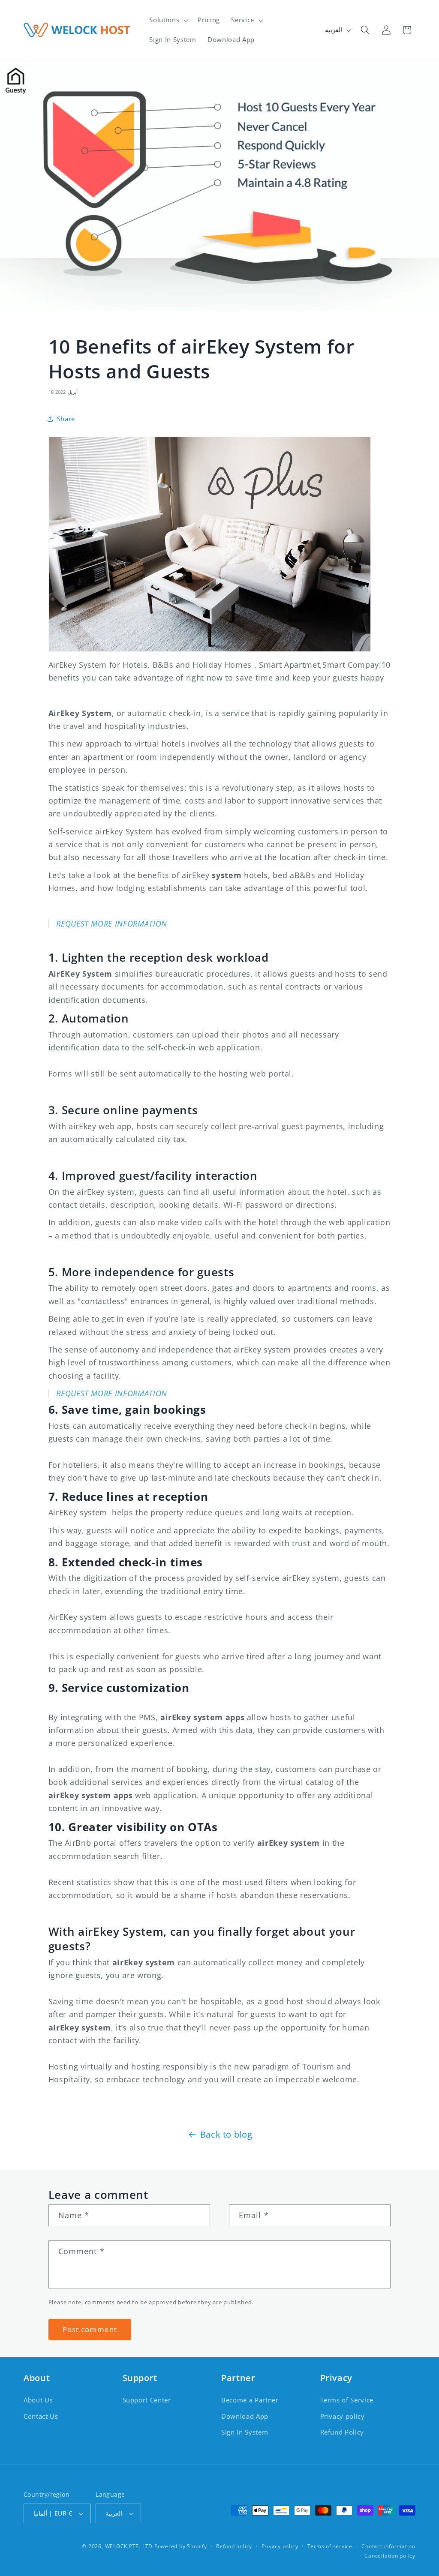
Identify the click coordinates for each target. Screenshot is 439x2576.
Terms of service (330, 2546)
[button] (168, 20)
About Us (38, 2400)
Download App (245, 2416)
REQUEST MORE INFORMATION (112, 924)
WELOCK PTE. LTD (129, 2546)
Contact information (388, 2546)
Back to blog (226, 2134)
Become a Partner (250, 2400)
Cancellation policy (390, 2556)
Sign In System (245, 2432)
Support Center (147, 2400)
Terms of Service (347, 2400)
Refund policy (234, 2546)
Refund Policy (342, 2432)
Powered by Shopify (181, 2546)
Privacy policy (343, 2416)
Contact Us (41, 2416)
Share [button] (66, 419)
